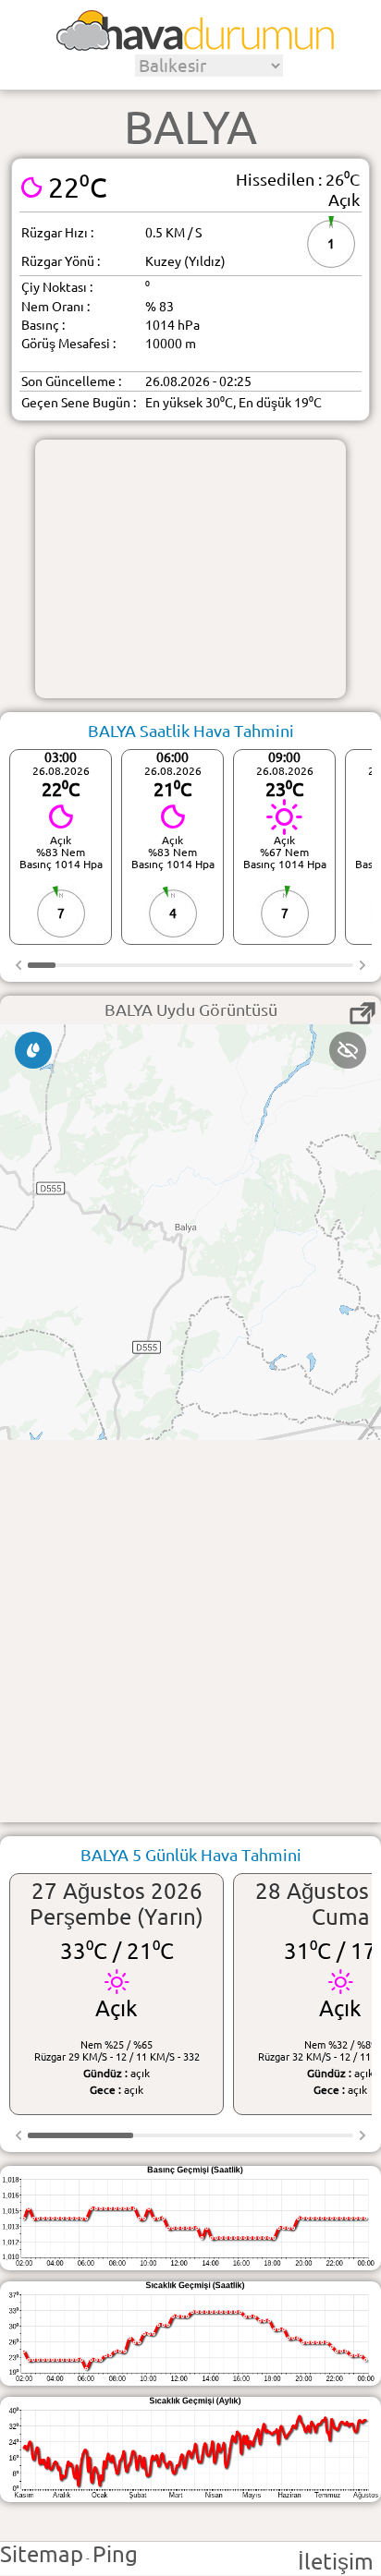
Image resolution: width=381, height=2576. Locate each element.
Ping (115, 2554)
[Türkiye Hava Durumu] (195, 44)
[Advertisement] (190, 569)
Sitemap (42, 2554)
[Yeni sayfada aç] (363, 1013)
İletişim (336, 2562)
